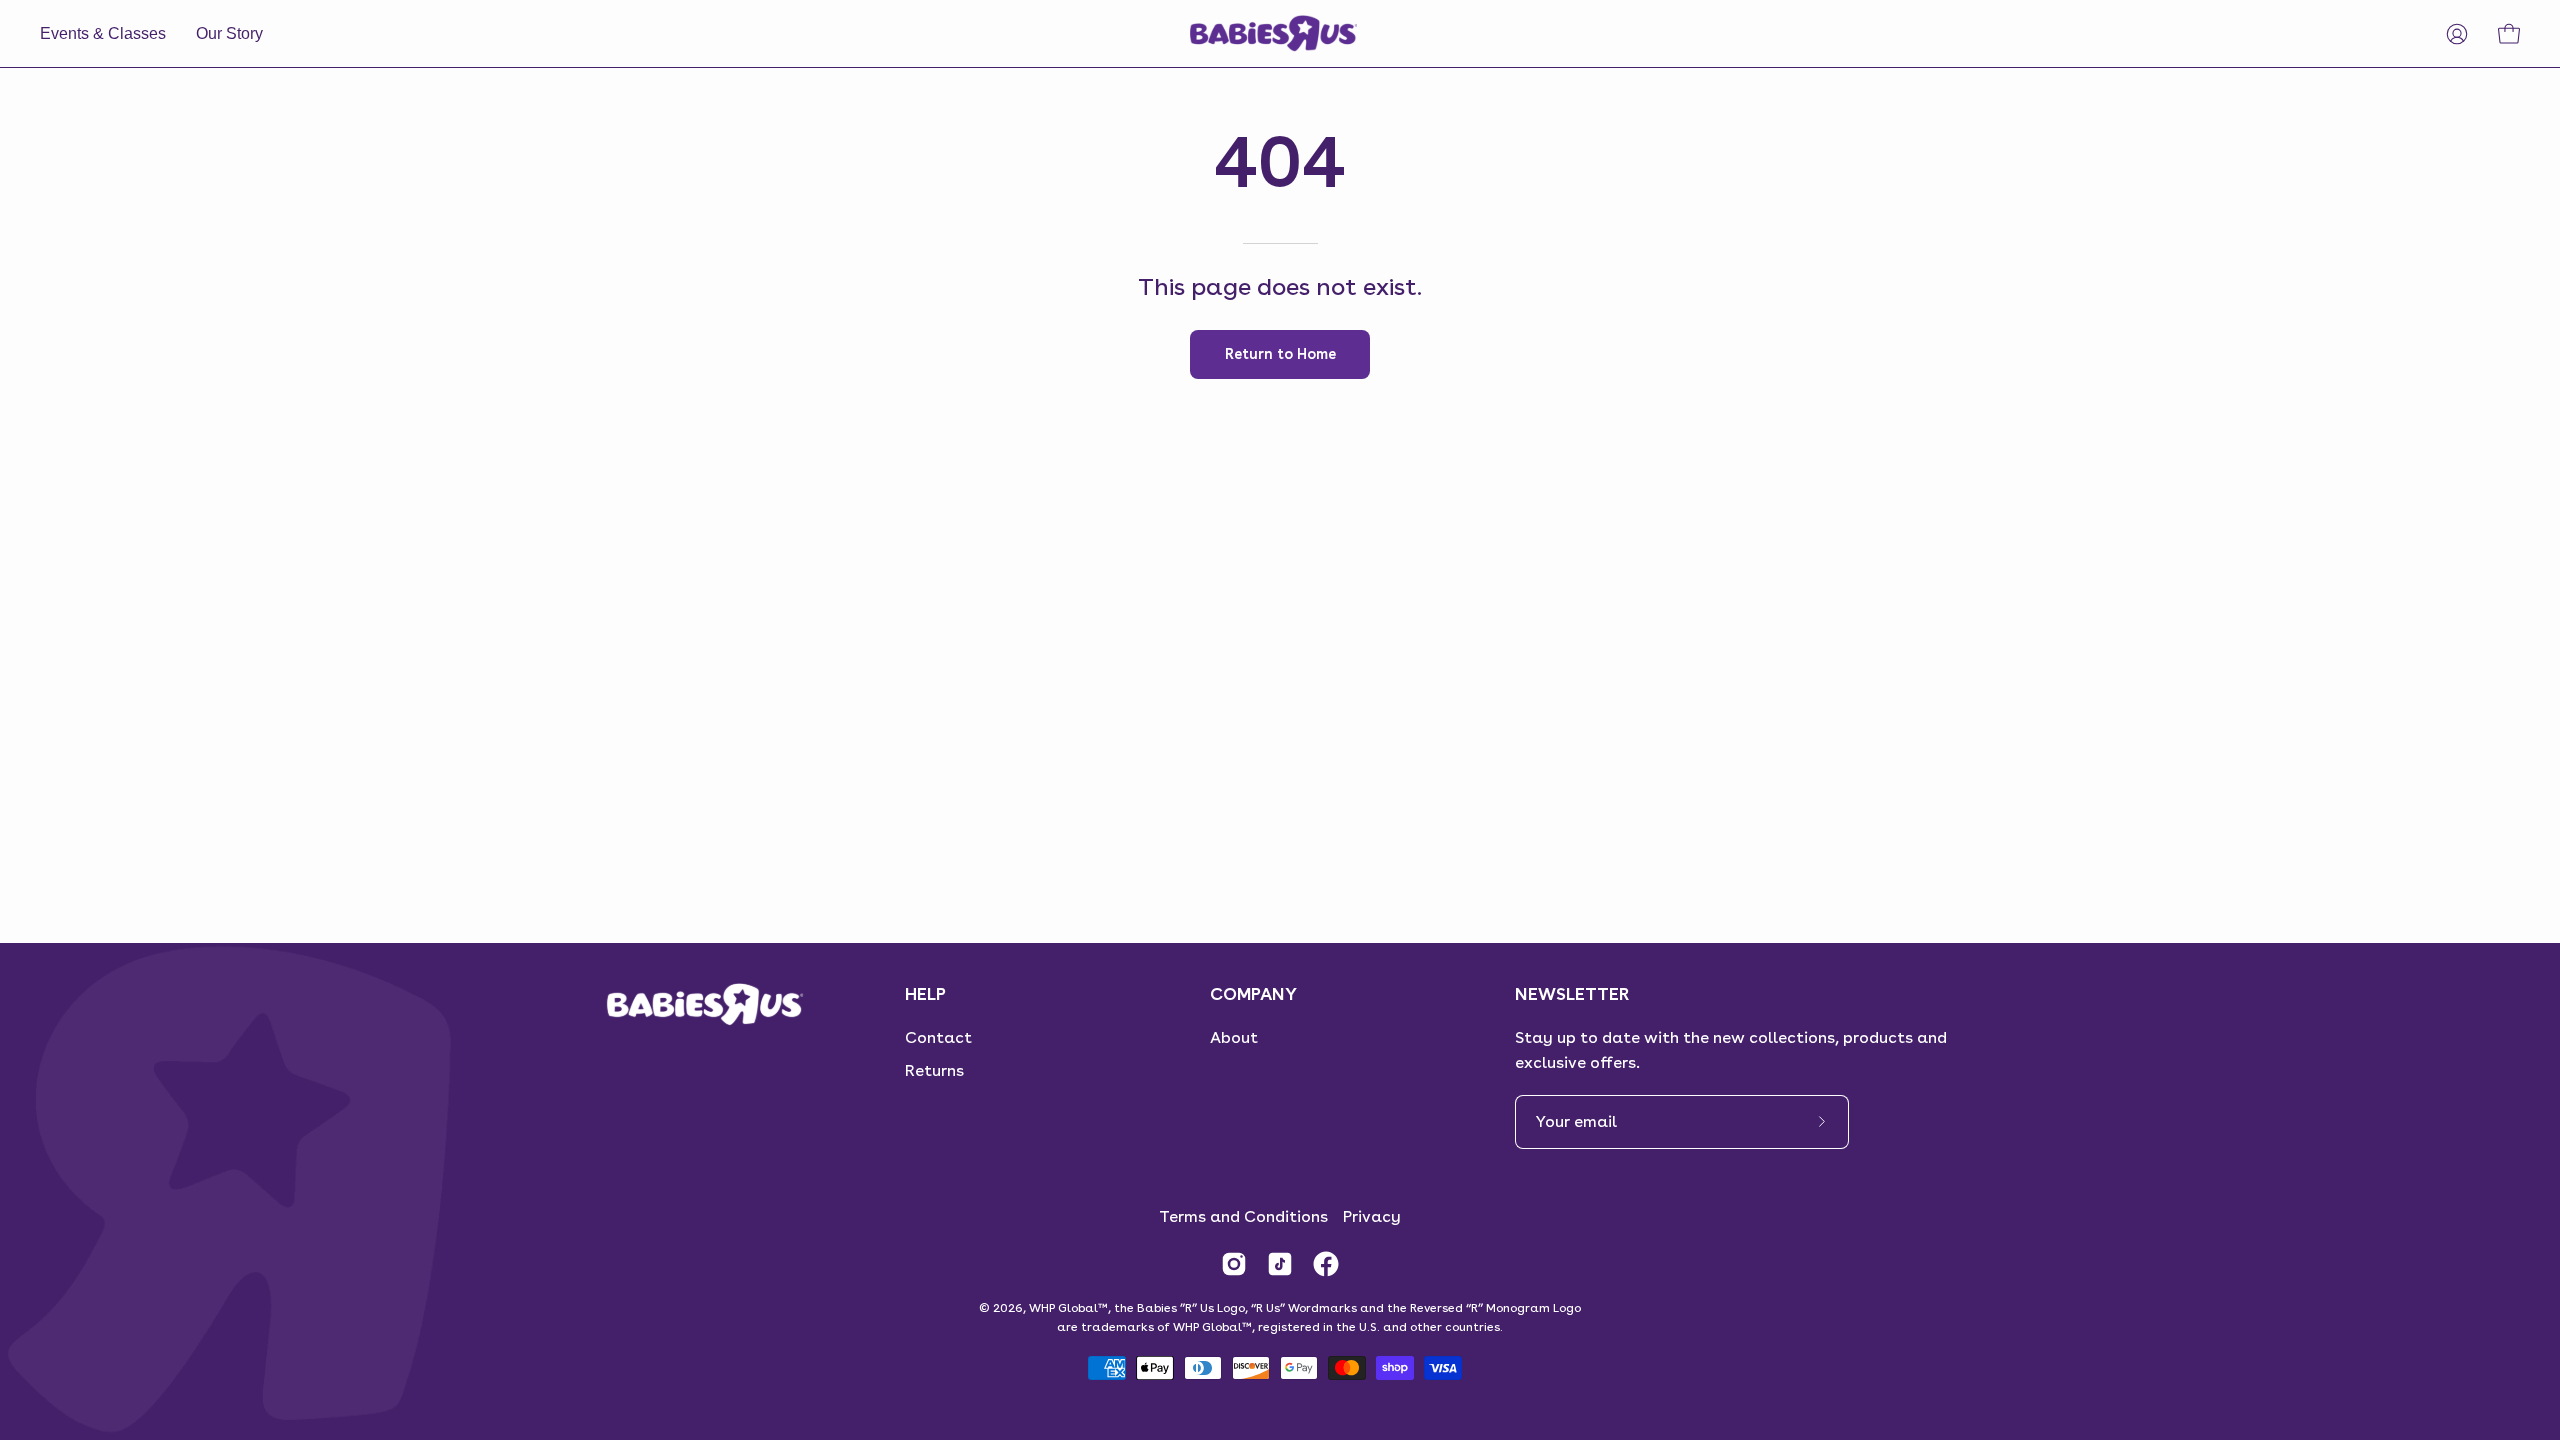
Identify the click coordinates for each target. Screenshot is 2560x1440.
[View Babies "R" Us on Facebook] (1326, 1264)
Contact (938, 1037)
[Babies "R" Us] (1275, 33)
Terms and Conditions (1243, 1216)
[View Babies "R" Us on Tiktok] (1280, 1264)
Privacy (1372, 1216)
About (1234, 1037)
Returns (934, 1070)
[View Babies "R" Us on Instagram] (1234, 1264)
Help (925, 993)
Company (1253, 993)
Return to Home (1280, 354)
